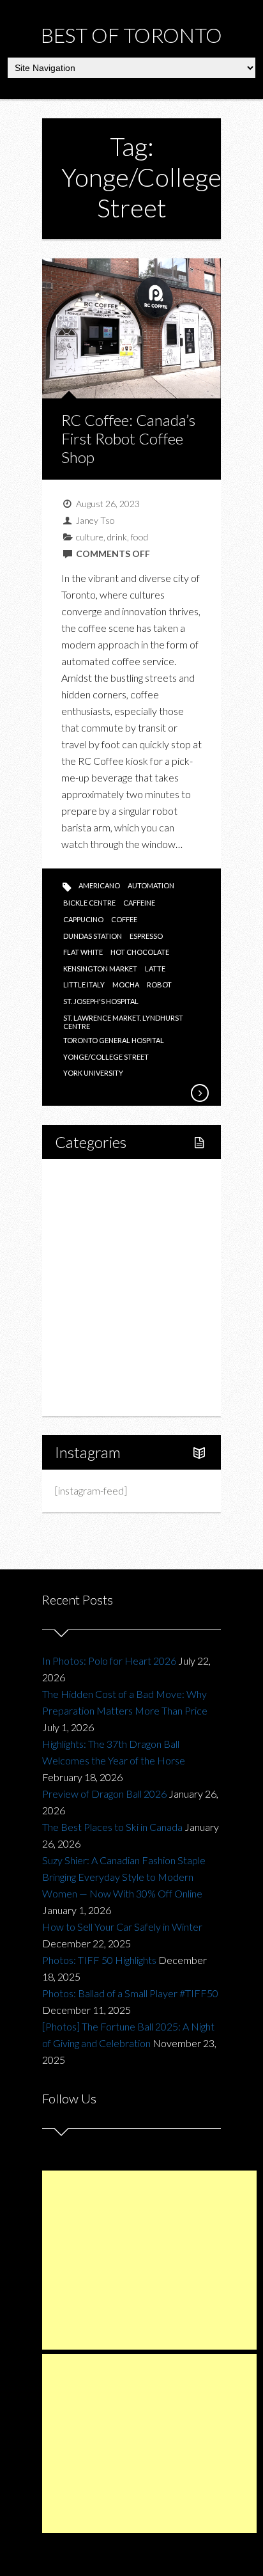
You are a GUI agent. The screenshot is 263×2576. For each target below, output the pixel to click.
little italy (84, 985)
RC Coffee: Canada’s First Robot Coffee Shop (128, 438)
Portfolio (88, 1374)
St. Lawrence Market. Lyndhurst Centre (123, 1022)
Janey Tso (95, 520)
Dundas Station (93, 936)
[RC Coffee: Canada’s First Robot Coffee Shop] (199, 1093)
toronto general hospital (114, 1040)
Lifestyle (88, 1200)
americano (99, 885)
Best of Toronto (131, 35)
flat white (83, 952)
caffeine (139, 903)
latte (155, 969)
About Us (89, 1396)
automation (151, 885)
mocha (126, 985)
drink (117, 537)
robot (159, 985)
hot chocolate (140, 952)
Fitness (98, 1222)
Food (80, 1244)
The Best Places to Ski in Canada (112, 1827)
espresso (146, 936)
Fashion (86, 1309)
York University (93, 1073)
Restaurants (108, 1265)
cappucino (83, 919)
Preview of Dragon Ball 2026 (104, 1794)
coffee (124, 919)
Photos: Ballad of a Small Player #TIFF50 (130, 1993)
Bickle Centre (89, 903)
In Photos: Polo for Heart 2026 (109, 1661)
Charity (85, 1331)
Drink (94, 1287)
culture (90, 537)
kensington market (100, 969)
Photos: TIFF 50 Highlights (99, 1960)
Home (83, 1178)
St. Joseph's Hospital (101, 1001)
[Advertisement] (149, 2260)
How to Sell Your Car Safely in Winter (122, 1927)
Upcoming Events (107, 1352)
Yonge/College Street (106, 1057)
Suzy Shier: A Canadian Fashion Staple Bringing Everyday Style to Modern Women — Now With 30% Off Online (124, 1877)
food (139, 537)
